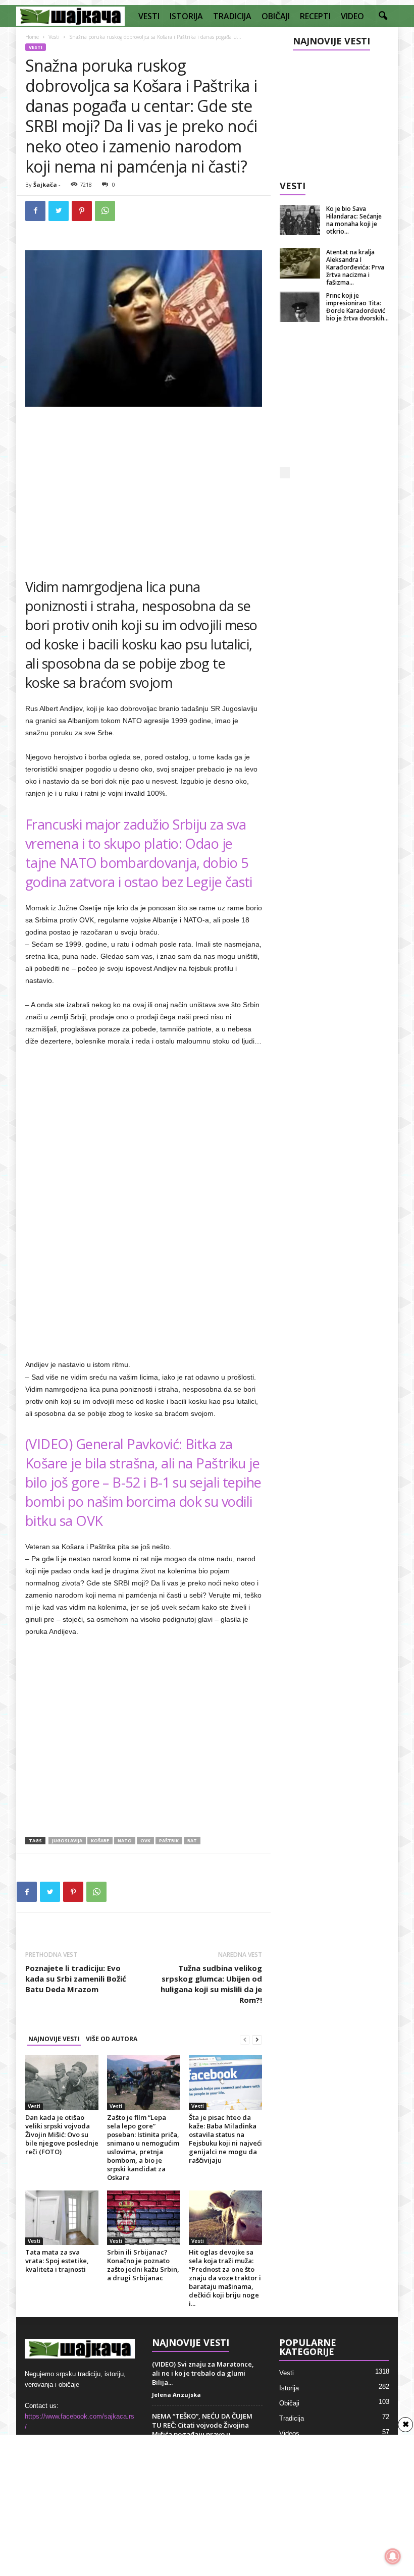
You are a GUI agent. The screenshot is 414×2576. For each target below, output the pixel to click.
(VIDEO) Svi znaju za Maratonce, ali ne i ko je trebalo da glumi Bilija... (203, 2373)
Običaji (289, 2403)
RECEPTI (315, 16)
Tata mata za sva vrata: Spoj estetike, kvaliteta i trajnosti (57, 2261)
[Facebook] (35, 211)
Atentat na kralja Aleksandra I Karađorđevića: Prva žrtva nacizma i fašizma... (355, 267)
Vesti (54, 37)
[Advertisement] (144, 488)
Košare (100, 1841)
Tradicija (292, 2418)
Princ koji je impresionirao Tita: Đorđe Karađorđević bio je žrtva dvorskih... (357, 307)
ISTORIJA (186, 16)
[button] (383, 16)
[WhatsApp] (105, 211)
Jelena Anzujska (176, 2395)
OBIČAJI (276, 16)
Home (32, 37)
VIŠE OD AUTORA (112, 2039)
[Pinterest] (82, 211)
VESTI (149, 16)
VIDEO (352, 16)
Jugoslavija (67, 1841)
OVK (145, 1841)
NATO (125, 1841)
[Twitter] (59, 211)
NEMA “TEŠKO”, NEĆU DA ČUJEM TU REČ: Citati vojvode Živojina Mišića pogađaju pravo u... (202, 2425)
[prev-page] (245, 2039)
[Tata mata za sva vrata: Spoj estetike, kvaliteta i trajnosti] (62, 2218)
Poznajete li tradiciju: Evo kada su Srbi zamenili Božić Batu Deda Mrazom (76, 1979)
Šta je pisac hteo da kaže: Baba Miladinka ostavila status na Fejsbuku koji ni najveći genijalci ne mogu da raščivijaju (225, 2139)
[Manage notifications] (393, 2556)
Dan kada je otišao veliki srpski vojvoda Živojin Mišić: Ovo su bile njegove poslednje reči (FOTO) (62, 2134)
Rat (192, 1841)
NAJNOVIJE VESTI (54, 2039)
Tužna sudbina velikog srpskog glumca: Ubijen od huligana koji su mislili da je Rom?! (211, 1984)
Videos (289, 2433)
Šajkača (45, 184)
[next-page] (257, 2039)
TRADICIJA (232, 16)
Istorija (289, 2388)
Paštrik (169, 1841)
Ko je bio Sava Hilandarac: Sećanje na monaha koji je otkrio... (354, 220)
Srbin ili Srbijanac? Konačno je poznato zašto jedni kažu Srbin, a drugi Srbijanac (143, 2265)
